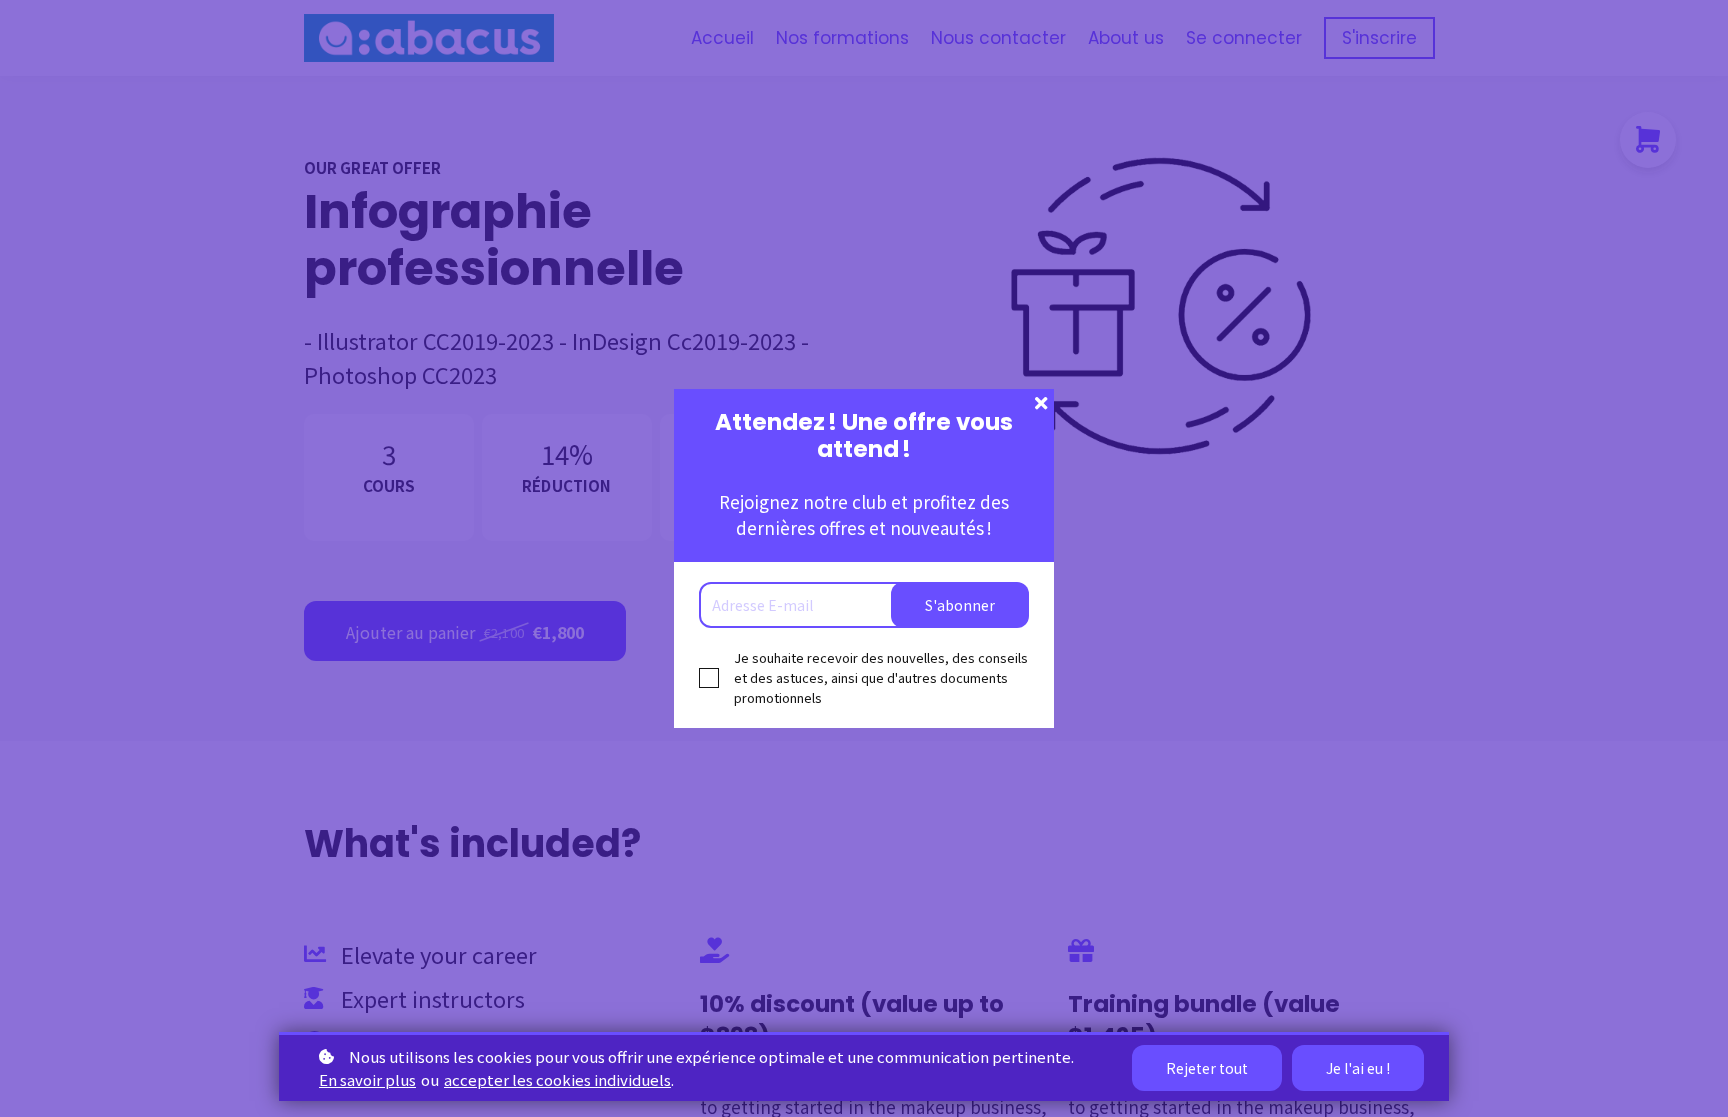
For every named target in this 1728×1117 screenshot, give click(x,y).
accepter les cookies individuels (557, 1079)
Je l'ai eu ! (1358, 1068)
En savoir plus (367, 1079)
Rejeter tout (1207, 1068)
